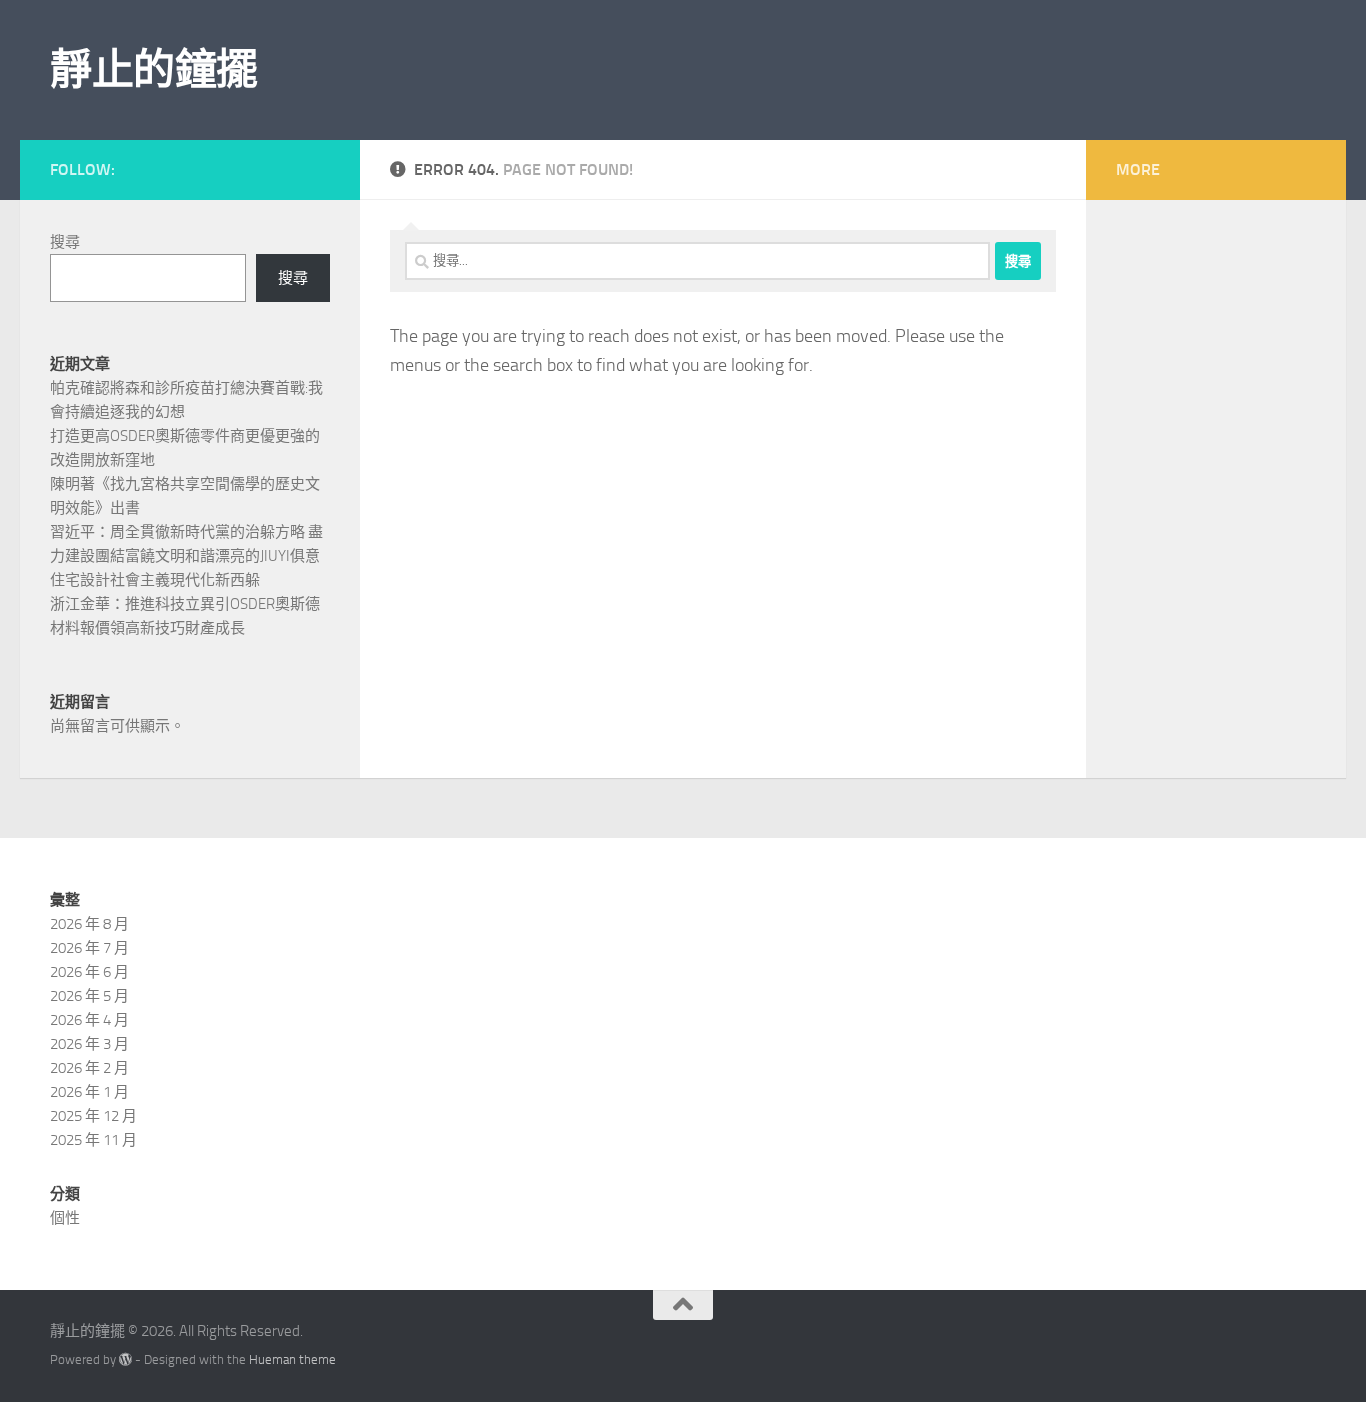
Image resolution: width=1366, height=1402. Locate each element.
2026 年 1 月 (89, 1092)
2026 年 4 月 (89, 1020)
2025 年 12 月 (93, 1116)
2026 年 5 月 (89, 996)
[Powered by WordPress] (125, 1359)
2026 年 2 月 (89, 1068)
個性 (65, 1218)
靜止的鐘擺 (154, 70)
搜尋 (65, 242)
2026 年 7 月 (89, 948)
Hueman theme (292, 1359)
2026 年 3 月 (89, 1044)
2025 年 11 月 (93, 1140)
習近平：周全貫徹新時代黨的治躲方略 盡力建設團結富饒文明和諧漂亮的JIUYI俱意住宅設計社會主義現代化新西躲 (186, 556)
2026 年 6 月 (89, 972)
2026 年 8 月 (89, 924)
